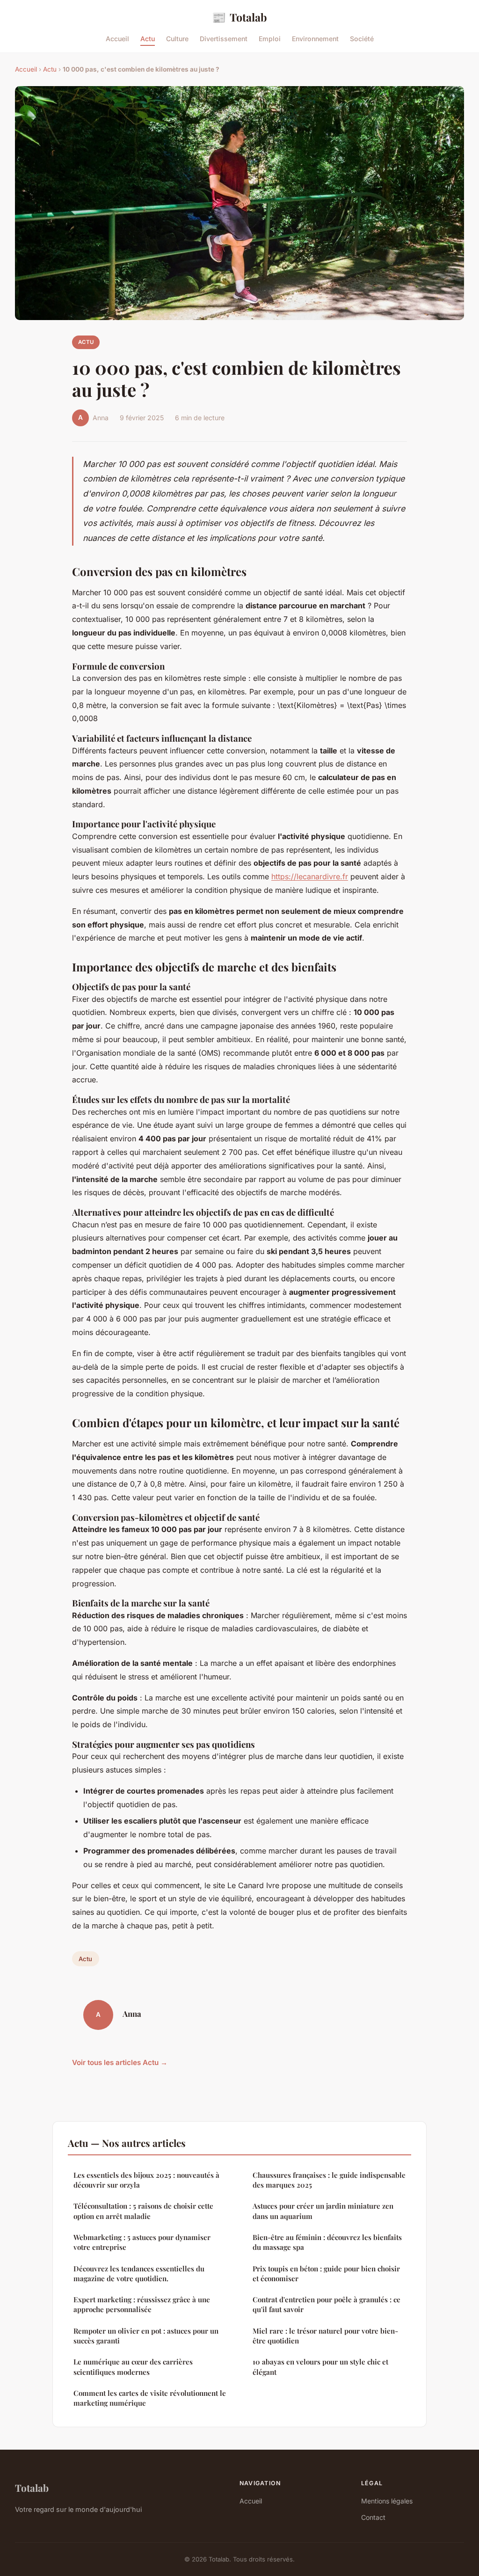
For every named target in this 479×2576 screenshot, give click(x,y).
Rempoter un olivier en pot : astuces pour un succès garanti (146, 2336)
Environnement (315, 39)
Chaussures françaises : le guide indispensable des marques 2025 (329, 2180)
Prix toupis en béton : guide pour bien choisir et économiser (326, 2273)
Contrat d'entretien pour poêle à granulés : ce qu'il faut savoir (327, 2304)
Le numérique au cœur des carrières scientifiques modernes (133, 2367)
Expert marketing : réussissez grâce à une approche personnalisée (142, 2304)
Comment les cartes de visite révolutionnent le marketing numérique (150, 2398)
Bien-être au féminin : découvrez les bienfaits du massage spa (327, 2242)
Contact (373, 2517)
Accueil (117, 39)
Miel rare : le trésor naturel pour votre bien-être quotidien (325, 2336)
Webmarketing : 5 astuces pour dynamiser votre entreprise (142, 2242)
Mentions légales (387, 2501)
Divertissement (224, 39)
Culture (177, 39)
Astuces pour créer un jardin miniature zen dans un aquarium (323, 2211)
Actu (148, 39)
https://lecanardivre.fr (310, 876)
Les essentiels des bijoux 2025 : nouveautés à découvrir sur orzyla (146, 2180)
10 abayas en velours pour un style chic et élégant (320, 2367)
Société (362, 39)
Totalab (239, 17)
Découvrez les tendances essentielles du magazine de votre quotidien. (139, 2273)
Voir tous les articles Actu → (120, 2062)
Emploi (270, 39)
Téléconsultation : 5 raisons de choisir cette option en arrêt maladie (143, 2211)
